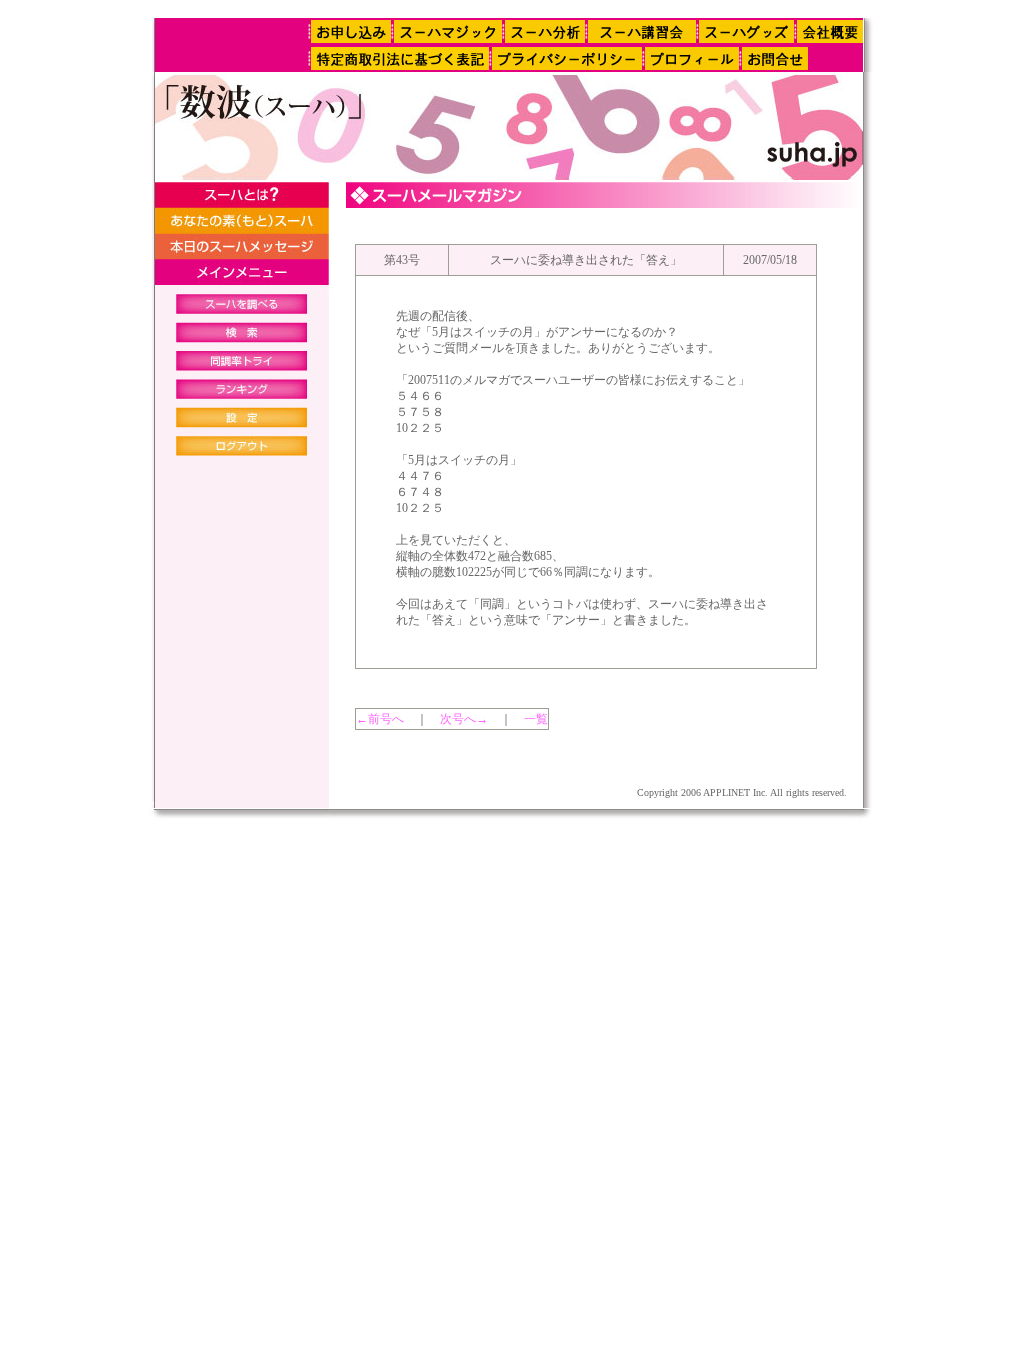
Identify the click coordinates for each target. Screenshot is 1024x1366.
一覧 (536, 719)
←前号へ (380, 719)
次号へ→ (464, 719)
